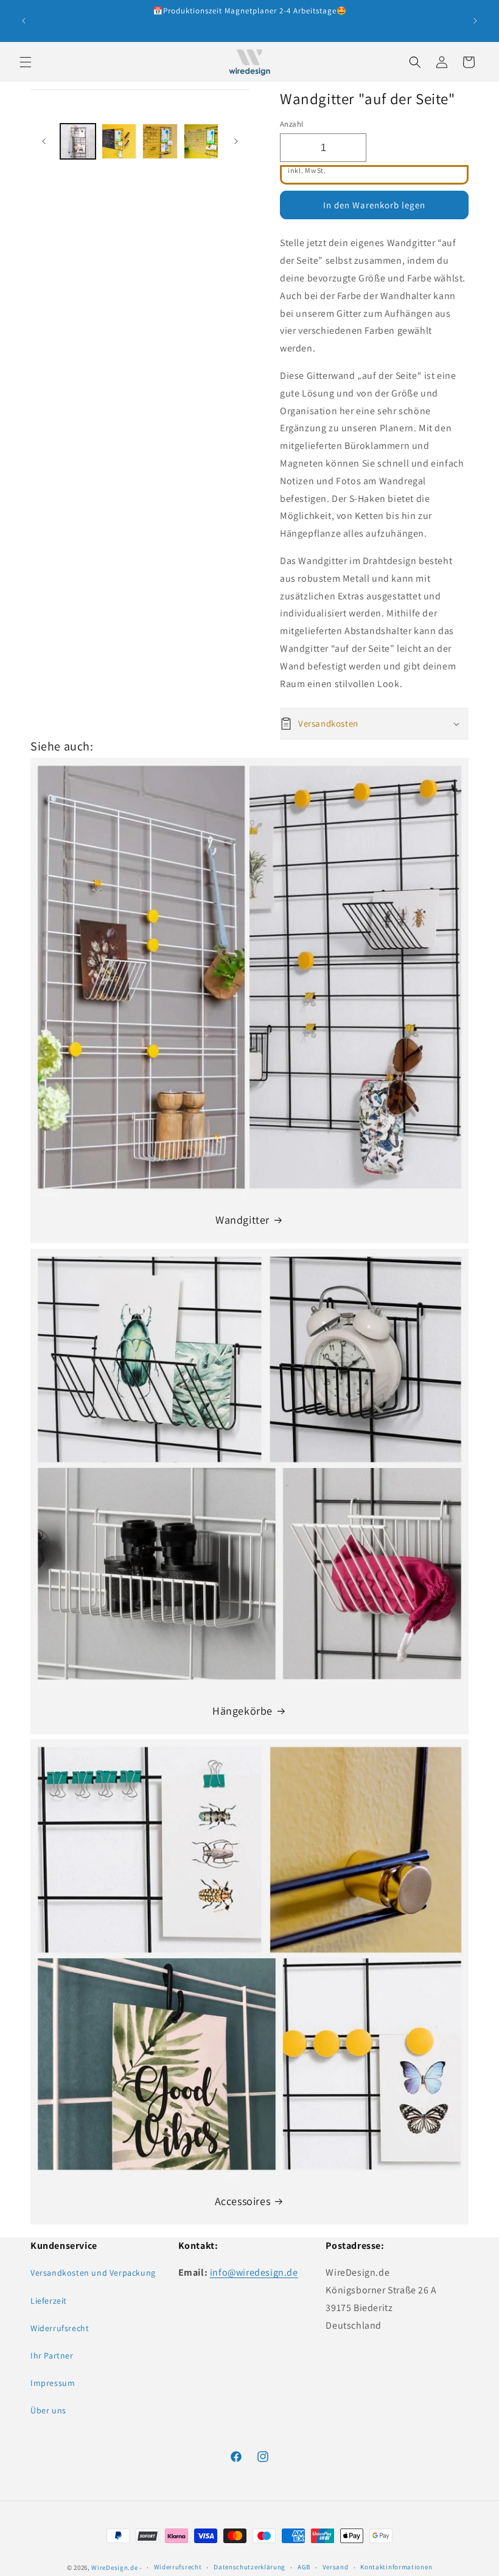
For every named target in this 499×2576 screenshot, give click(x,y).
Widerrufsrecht (60, 2328)
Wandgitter (243, 1220)
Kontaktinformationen (396, 2567)
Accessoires (243, 2201)
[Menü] (26, 62)
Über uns (48, 2410)
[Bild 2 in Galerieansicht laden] (119, 141)
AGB (304, 2567)
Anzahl (291, 124)
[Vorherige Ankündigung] (24, 21)
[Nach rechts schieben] (236, 141)
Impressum (53, 2383)
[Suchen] (415, 62)
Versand (336, 2567)
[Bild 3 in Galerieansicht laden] (160, 141)
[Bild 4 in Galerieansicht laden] (201, 141)
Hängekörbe (243, 1711)
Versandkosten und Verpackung (93, 2273)
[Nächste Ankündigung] (475, 21)
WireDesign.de (114, 2567)
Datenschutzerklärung (249, 2567)
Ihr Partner (52, 2355)
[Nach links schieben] (44, 141)
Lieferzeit (49, 2301)
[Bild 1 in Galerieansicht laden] (78, 141)
